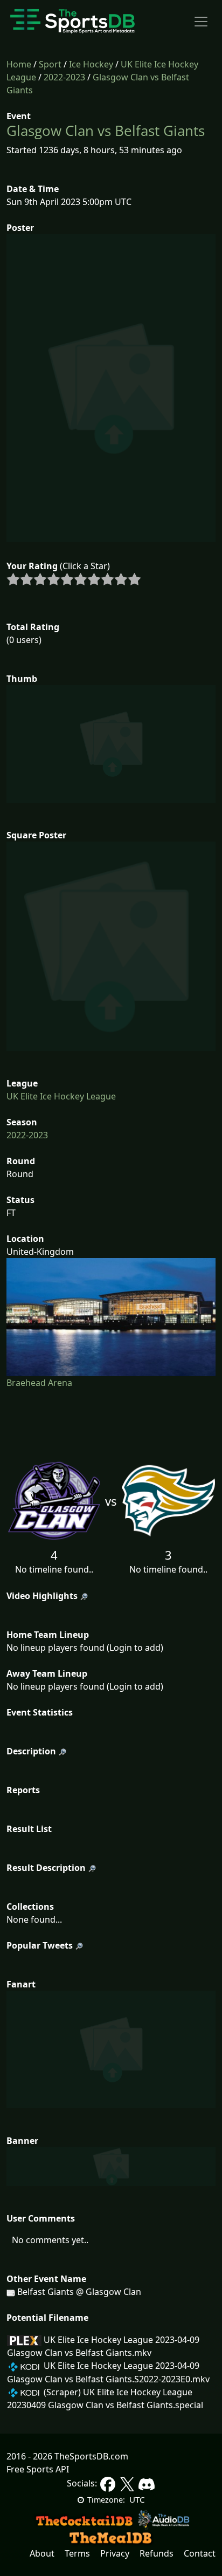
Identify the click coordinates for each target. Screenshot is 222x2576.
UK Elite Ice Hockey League (61, 1096)
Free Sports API (38, 2469)
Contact (200, 2553)
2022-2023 (64, 77)
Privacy (115, 2553)
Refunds (157, 2553)
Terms (77, 2553)
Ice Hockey (91, 64)
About (42, 2553)
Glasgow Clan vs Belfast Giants (106, 131)
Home (19, 64)
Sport (50, 64)
